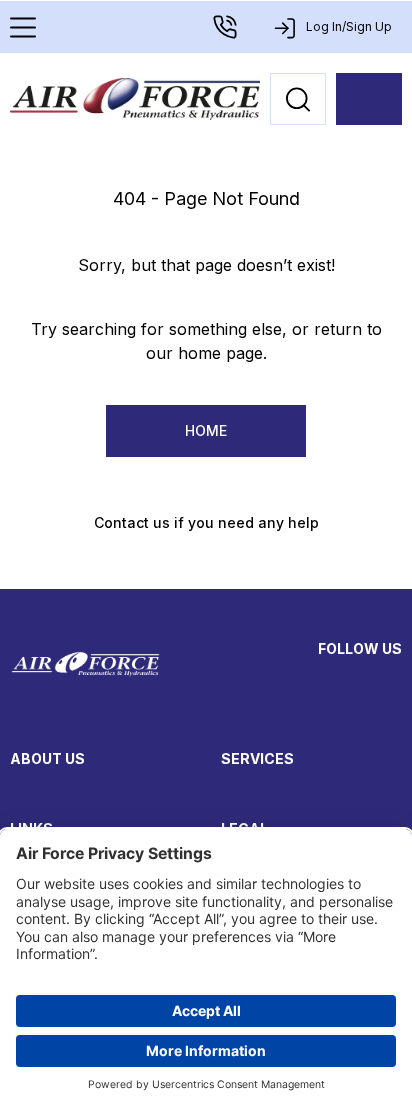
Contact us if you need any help (206, 522)
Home (206, 430)
